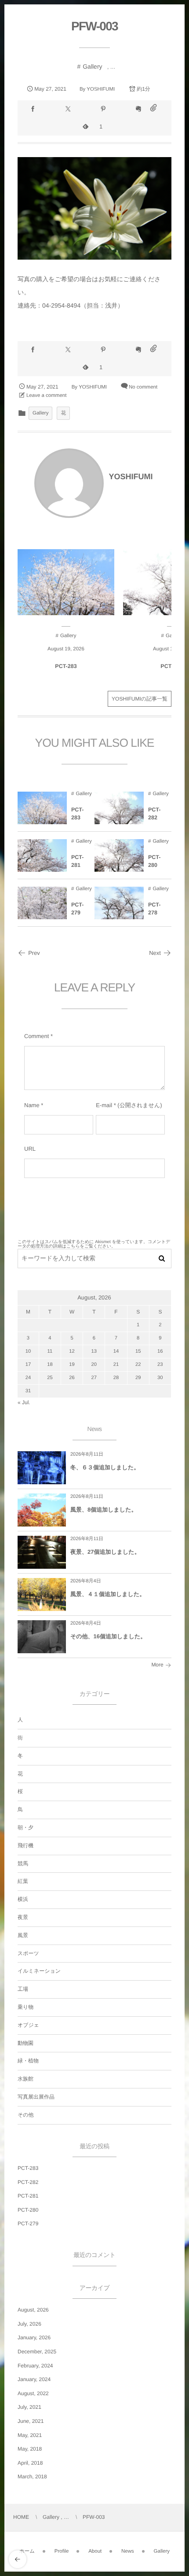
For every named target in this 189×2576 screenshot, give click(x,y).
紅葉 (23, 1881)
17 (28, 1365)
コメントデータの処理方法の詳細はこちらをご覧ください (94, 1244)
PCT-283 (66, 666)
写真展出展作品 (36, 2097)
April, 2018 (30, 2463)
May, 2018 (30, 2449)
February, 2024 (35, 2366)
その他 (26, 2115)
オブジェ (28, 2025)
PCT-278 (154, 909)
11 (50, 1351)
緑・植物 (28, 2061)
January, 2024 (34, 2379)
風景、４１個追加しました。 (108, 1594)
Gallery (92, 66)
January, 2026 (34, 2337)
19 (72, 1365)
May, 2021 (30, 2435)
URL (30, 1149)
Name (32, 1105)
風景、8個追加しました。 (104, 1510)
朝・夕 (25, 1827)
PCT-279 (77, 909)
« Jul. (24, 1402)
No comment (143, 387)
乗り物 (25, 2007)
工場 (23, 1989)
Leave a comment (46, 396)
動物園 (25, 2043)
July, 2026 (29, 2324)
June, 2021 (31, 2421)
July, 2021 (29, 2407)
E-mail (104, 1105)
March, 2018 (32, 2477)
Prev (34, 953)
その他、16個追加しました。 (108, 1636)
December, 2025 (37, 2352)
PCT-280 (154, 861)
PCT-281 (77, 861)
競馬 (23, 1864)
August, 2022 (33, 2393)
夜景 (23, 1917)
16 (160, 1351)
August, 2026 (33, 2310)
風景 (23, 1935)
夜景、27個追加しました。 (105, 1552)
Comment (36, 1036)
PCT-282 (154, 814)
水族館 (25, 2079)
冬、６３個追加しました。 (105, 1467)
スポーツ (28, 1953)
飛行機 (25, 1846)
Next (155, 953)
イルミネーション (39, 1971)
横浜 (23, 1899)
